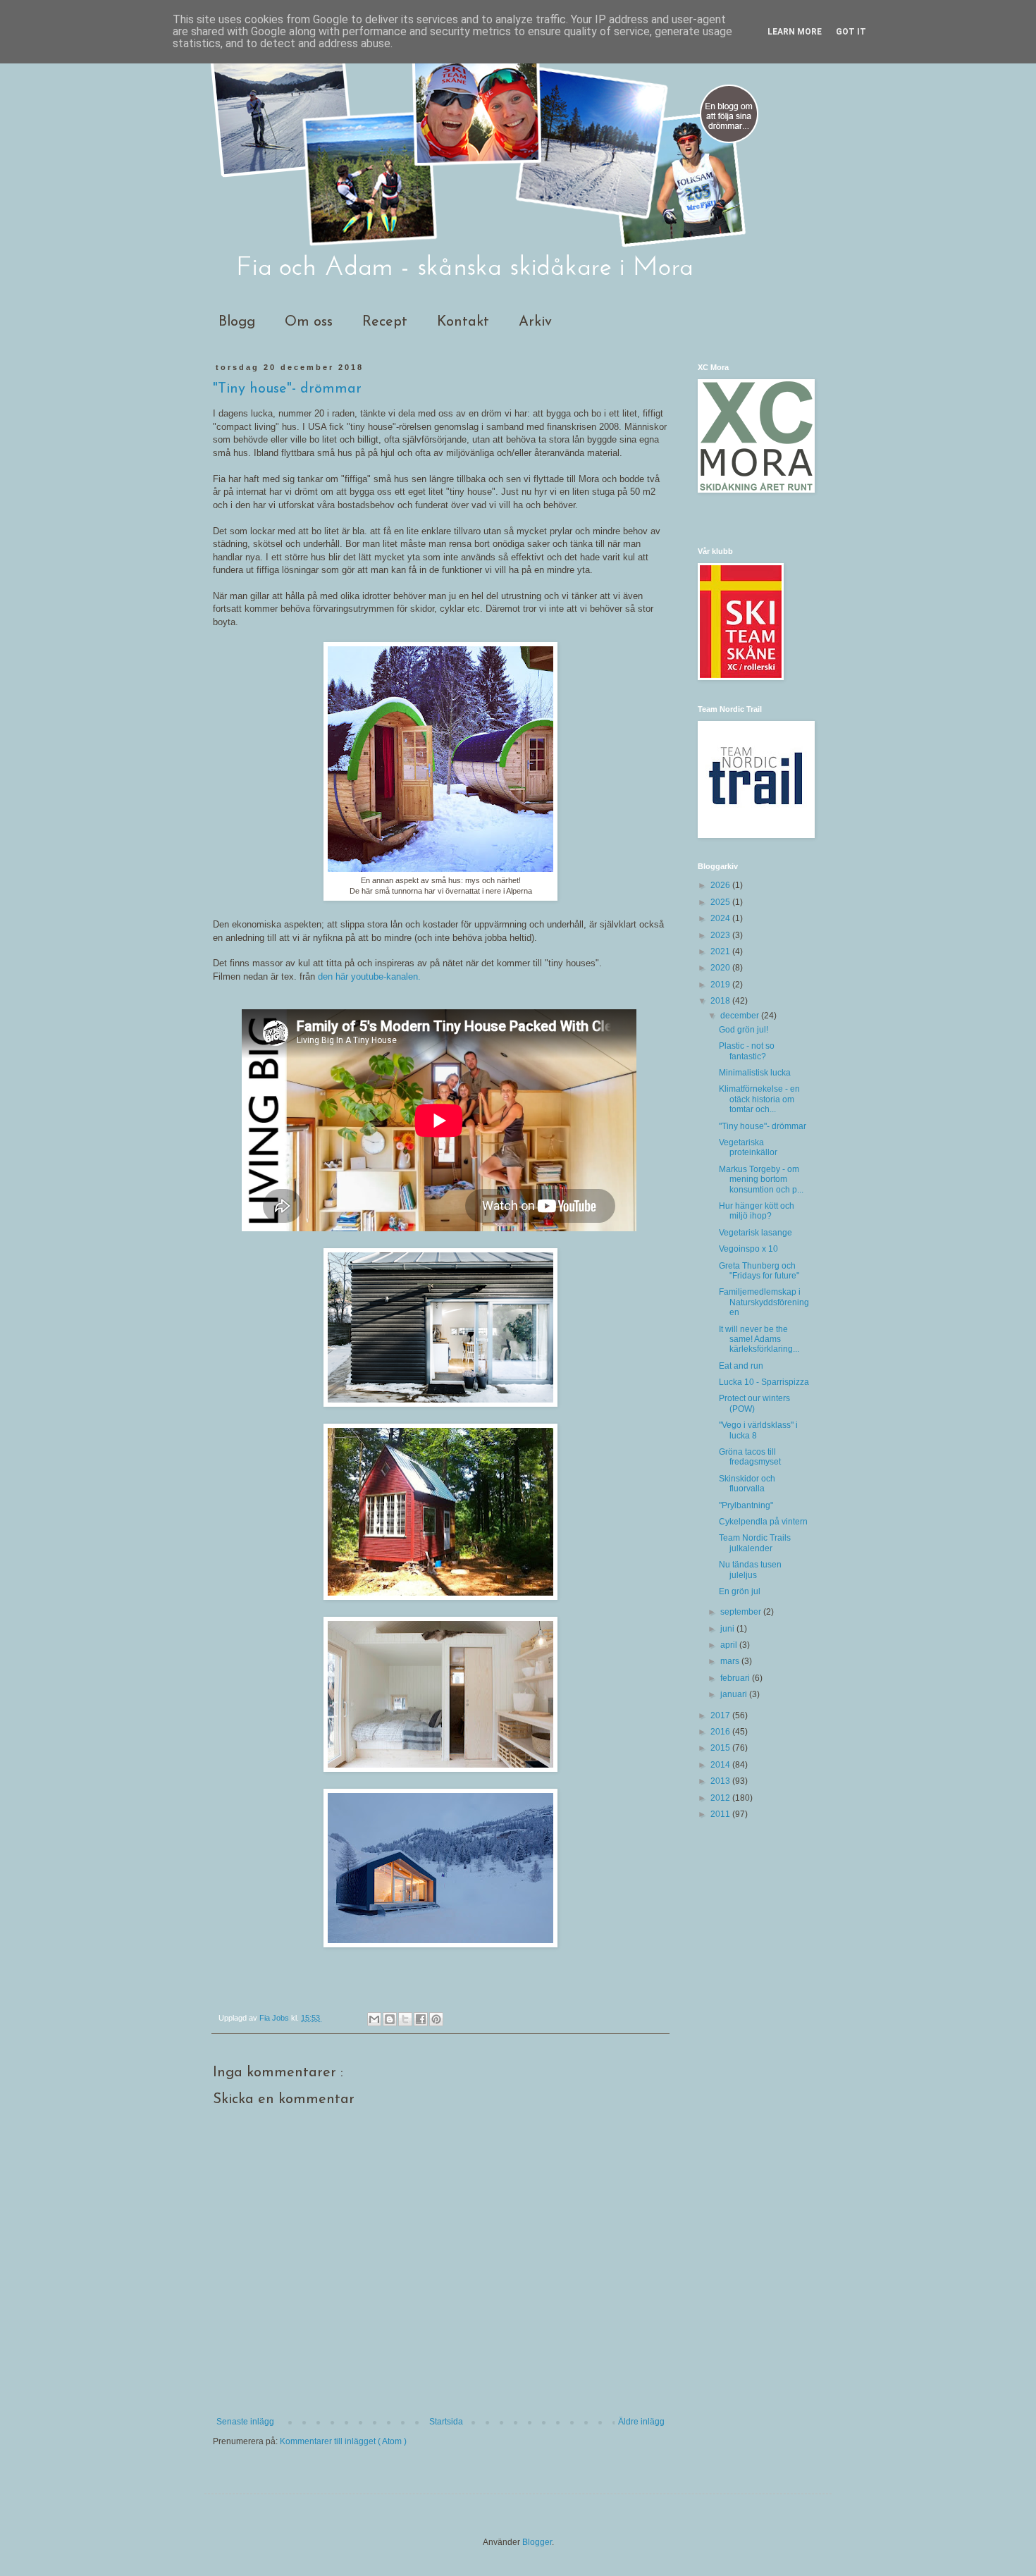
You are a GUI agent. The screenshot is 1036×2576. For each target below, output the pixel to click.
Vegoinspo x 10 (748, 1249)
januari (735, 1694)
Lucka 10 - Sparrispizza (764, 1382)
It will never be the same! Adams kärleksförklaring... (759, 1339)
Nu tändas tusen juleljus (750, 1570)
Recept (385, 322)
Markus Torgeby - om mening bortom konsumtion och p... (761, 1179)
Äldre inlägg (641, 2422)
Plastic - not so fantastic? (747, 1051)
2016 (721, 1732)
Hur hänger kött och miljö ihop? (757, 1211)
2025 (721, 902)
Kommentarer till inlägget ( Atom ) (343, 2441)
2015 (721, 1748)
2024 (721, 918)
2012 (721, 1798)
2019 (721, 985)
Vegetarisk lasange (756, 1233)
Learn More (795, 32)
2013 (721, 1781)
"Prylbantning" (746, 1505)
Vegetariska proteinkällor (748, 1147)
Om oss (309, 322)
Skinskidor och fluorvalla (747, 1484)
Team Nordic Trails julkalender (755, 1543)
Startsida (446, 2422)
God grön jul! (744, 1030)
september (742, 1612)
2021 (721, 951)
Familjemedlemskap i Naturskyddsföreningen (764, 1302)
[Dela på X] (405, 2019)
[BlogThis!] (390, 2019)
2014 (721, 1765)
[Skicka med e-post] (374, 2019)
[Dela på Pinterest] (436, 2019)
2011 (721, 1814)
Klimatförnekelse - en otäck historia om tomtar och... (759, 1099)
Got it (851, 32)
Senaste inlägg (245, 2422)
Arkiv (535, 322)
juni (728, 1629)
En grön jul (740, 1591)
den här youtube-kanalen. (369, 976)
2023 (721, 935)
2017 (721, 1715)
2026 (721, 885)
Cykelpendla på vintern (763, 1522)
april (730, 1645)
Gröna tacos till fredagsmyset (750, 1457)
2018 (721, 1001)
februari (736, 1678)
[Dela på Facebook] (421, 2019)
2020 (721, 968)
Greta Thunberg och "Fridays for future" (759, 1271)
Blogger (537, 2542)
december (741, 1016)
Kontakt (463, 322)
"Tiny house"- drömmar (763, 1126)
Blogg (237, 322)
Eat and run (741, 1366)
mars (731, 1661)
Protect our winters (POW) (754, 1403)
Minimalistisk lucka (755, 1073)
